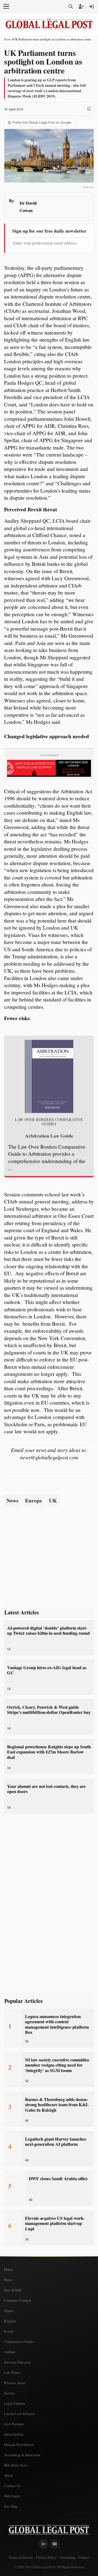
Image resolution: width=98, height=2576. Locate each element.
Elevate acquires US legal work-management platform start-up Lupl (55, 2223)
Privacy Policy (46, 2557)
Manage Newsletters (19, 2445)
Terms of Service (21, 2557)
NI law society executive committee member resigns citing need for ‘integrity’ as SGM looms (57, 2065)
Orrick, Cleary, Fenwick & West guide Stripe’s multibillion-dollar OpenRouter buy (49, 1710)
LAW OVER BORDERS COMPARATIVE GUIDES (49, 1122)
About (8, 2475)
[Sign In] (91, 7)
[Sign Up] (81, 7)
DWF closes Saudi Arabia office (58, 2179)
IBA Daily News (16, 2465)
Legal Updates (15, 2403)
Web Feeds (12, 2496)
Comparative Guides (19, 2341)
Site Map (11, 2506)
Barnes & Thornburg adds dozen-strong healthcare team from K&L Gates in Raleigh (57, 2105)
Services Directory (18, 2362)
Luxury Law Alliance (20, 2414)
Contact (84, 2557)
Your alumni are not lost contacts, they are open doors (46, 1789)
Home (8, 2269)
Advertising (67, 2557)
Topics (9, 2311)
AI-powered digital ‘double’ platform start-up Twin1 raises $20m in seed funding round (48, 1631)
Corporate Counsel (18, 2300)
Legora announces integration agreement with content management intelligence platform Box (57, 2024)
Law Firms (12, 2372)
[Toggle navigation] (6, 7)
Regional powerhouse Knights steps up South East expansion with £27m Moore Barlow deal (49, 1752)
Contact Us (12, 2486)
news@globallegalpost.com (49, 1457)
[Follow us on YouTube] (55, 2544)
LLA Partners (14, 2424)
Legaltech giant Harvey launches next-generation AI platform (56, 2142)
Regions (10, 2321)
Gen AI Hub (13, 2290)
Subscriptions (14, 2434)
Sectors (9, 2393)
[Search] (71, 7)
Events (9, 2331)
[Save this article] (89, 109)
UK (53, 1501)
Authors (10, 2352)
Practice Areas (15, 2383)
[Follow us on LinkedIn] (43, 2544)
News (7, 39)
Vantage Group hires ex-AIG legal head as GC (47, 1670)
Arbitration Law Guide (49, 1136)
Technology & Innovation (22, 2455)
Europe (34, 1501)
